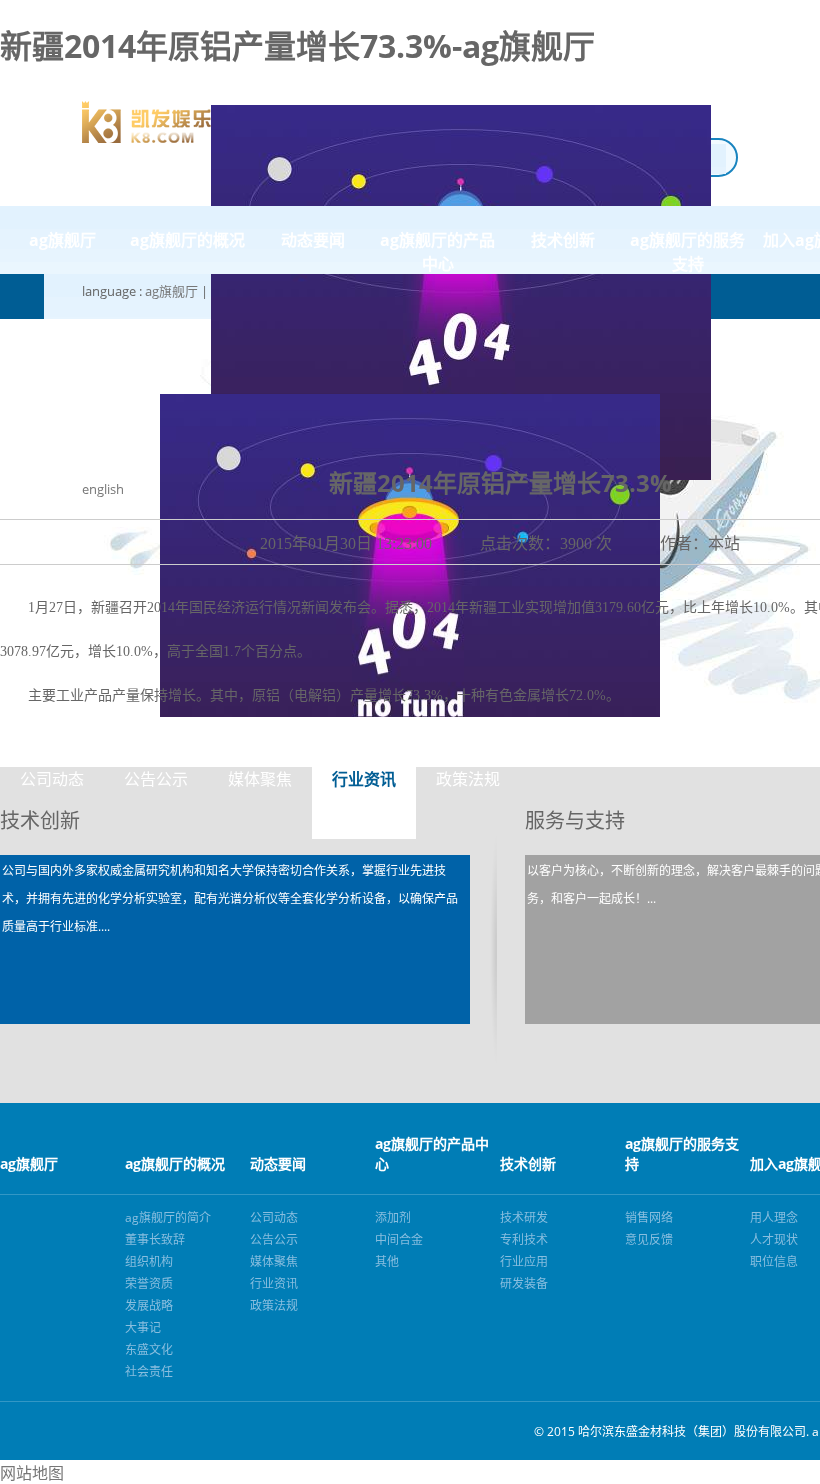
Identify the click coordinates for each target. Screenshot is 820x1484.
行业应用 (524, 1261)
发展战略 (149, 1305)
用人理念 (774, 1217)
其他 (387, 1261)
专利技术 (524, 1239)
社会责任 (149, 1371)
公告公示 (156, 779)
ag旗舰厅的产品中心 (437, 251)
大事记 (143, 1327)
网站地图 (32, 1473)
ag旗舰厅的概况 (187, 240)
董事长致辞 (155, 1239)
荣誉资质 (149, 1283)
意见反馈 (649, 1239)
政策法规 (468, 779)
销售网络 (649, 1217)
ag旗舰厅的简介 (168, 1217)
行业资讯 (364, 779)
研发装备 (524, 1283)
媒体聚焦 (260, 779)
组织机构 (149, 1261)
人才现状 (774, 1239)
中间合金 (399, 1239)
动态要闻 (313, 240)
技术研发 (524, 1217)
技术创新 (563, 240)
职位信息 (774, 1261)
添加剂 (393, 1217)
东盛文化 (149, 1349)
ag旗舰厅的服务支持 (687, 251)
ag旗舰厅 (171, 291)
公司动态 (52, 779)
